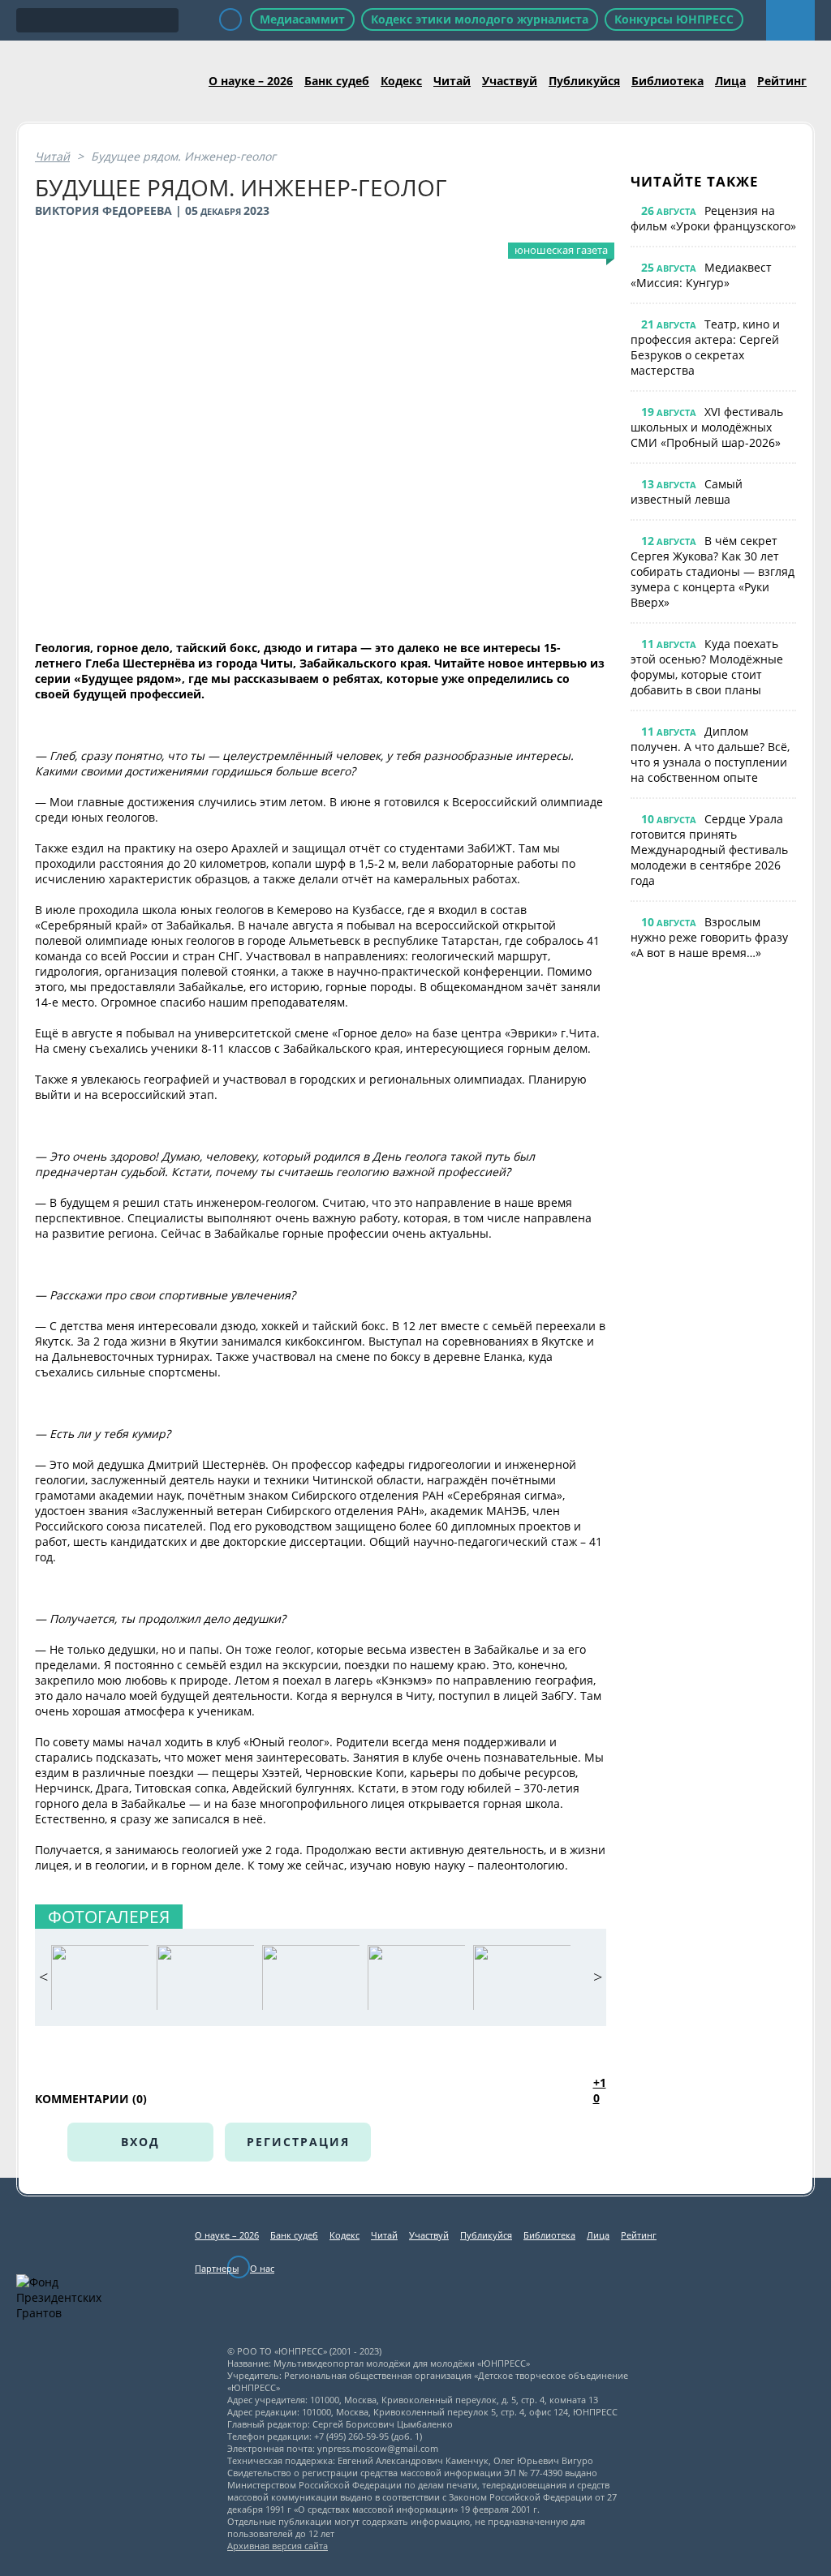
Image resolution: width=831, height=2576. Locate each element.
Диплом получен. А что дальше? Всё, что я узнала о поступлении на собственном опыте (710, 754)
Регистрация (298, 2142)
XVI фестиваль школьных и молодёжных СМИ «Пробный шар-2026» (707, 427)
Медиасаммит (302, 19)
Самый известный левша (687, 492)
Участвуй (510, 81)
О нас (262, 2268)
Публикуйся (584, 81)
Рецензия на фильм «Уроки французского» (713, 218)
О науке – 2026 (251, 81)
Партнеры (217, 2268)
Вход (140, 2142)
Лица (730, 81)
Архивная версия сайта (278, 2546)
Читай (452, 81)
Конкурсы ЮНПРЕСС (674, 19)
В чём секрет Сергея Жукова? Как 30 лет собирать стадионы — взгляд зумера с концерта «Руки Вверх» (713, 571)
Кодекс (401, 81)
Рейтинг (782, 81)
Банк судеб (337, 81)
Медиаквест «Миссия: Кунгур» (701, 275)
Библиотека (667, 81)
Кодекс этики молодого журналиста (480, 19)
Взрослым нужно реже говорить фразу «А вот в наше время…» (709, 937)
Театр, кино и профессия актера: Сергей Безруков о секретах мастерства (705, 347)
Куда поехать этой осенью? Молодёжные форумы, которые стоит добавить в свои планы (707, 667)
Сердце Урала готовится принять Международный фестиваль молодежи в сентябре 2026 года (709, 850)
